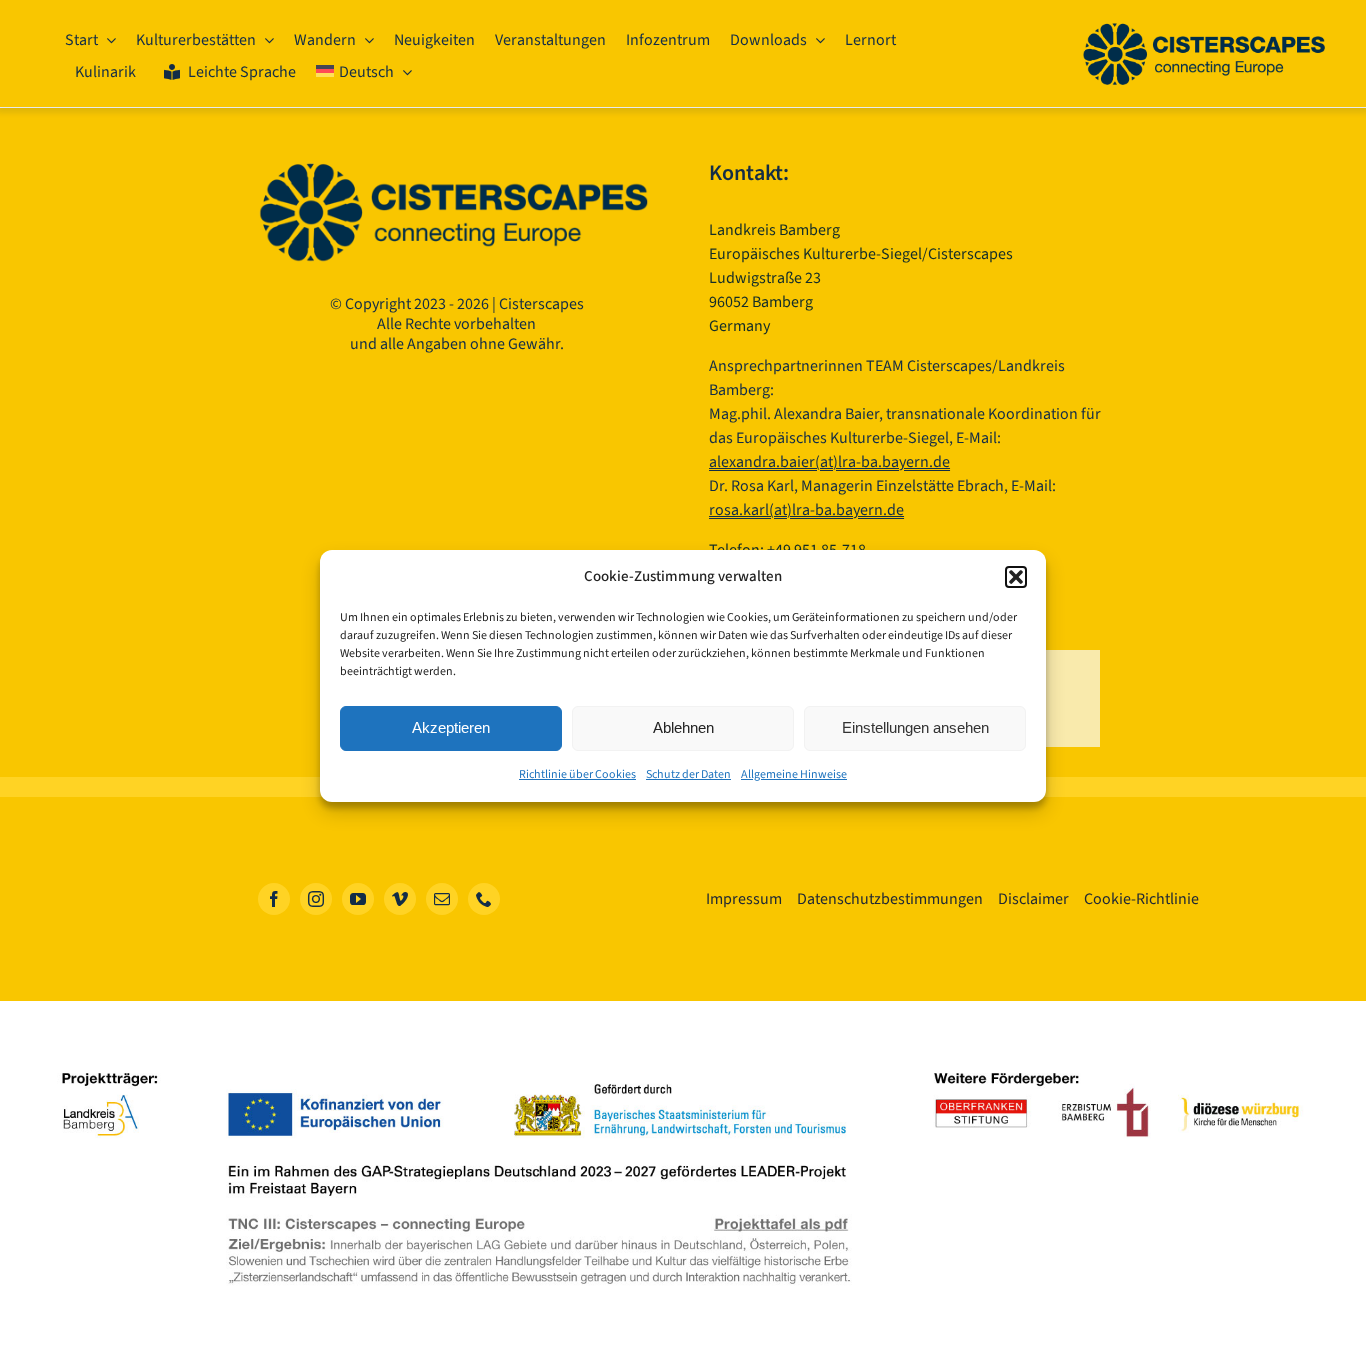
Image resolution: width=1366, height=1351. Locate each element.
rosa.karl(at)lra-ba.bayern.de (806, 510)
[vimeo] (400, 899)
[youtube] (358, 899)
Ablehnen (683, 727)
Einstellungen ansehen (915, 727)
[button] (1016, 577)
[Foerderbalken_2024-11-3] (683, 1059)
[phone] (484, 899)
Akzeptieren (451, 727)
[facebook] (274, 899)
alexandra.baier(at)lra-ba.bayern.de (829, 462)
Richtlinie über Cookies (577, 774)
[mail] (442, 899)
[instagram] (316, 899)
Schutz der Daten (688, 774)
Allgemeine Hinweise (794, 774)
